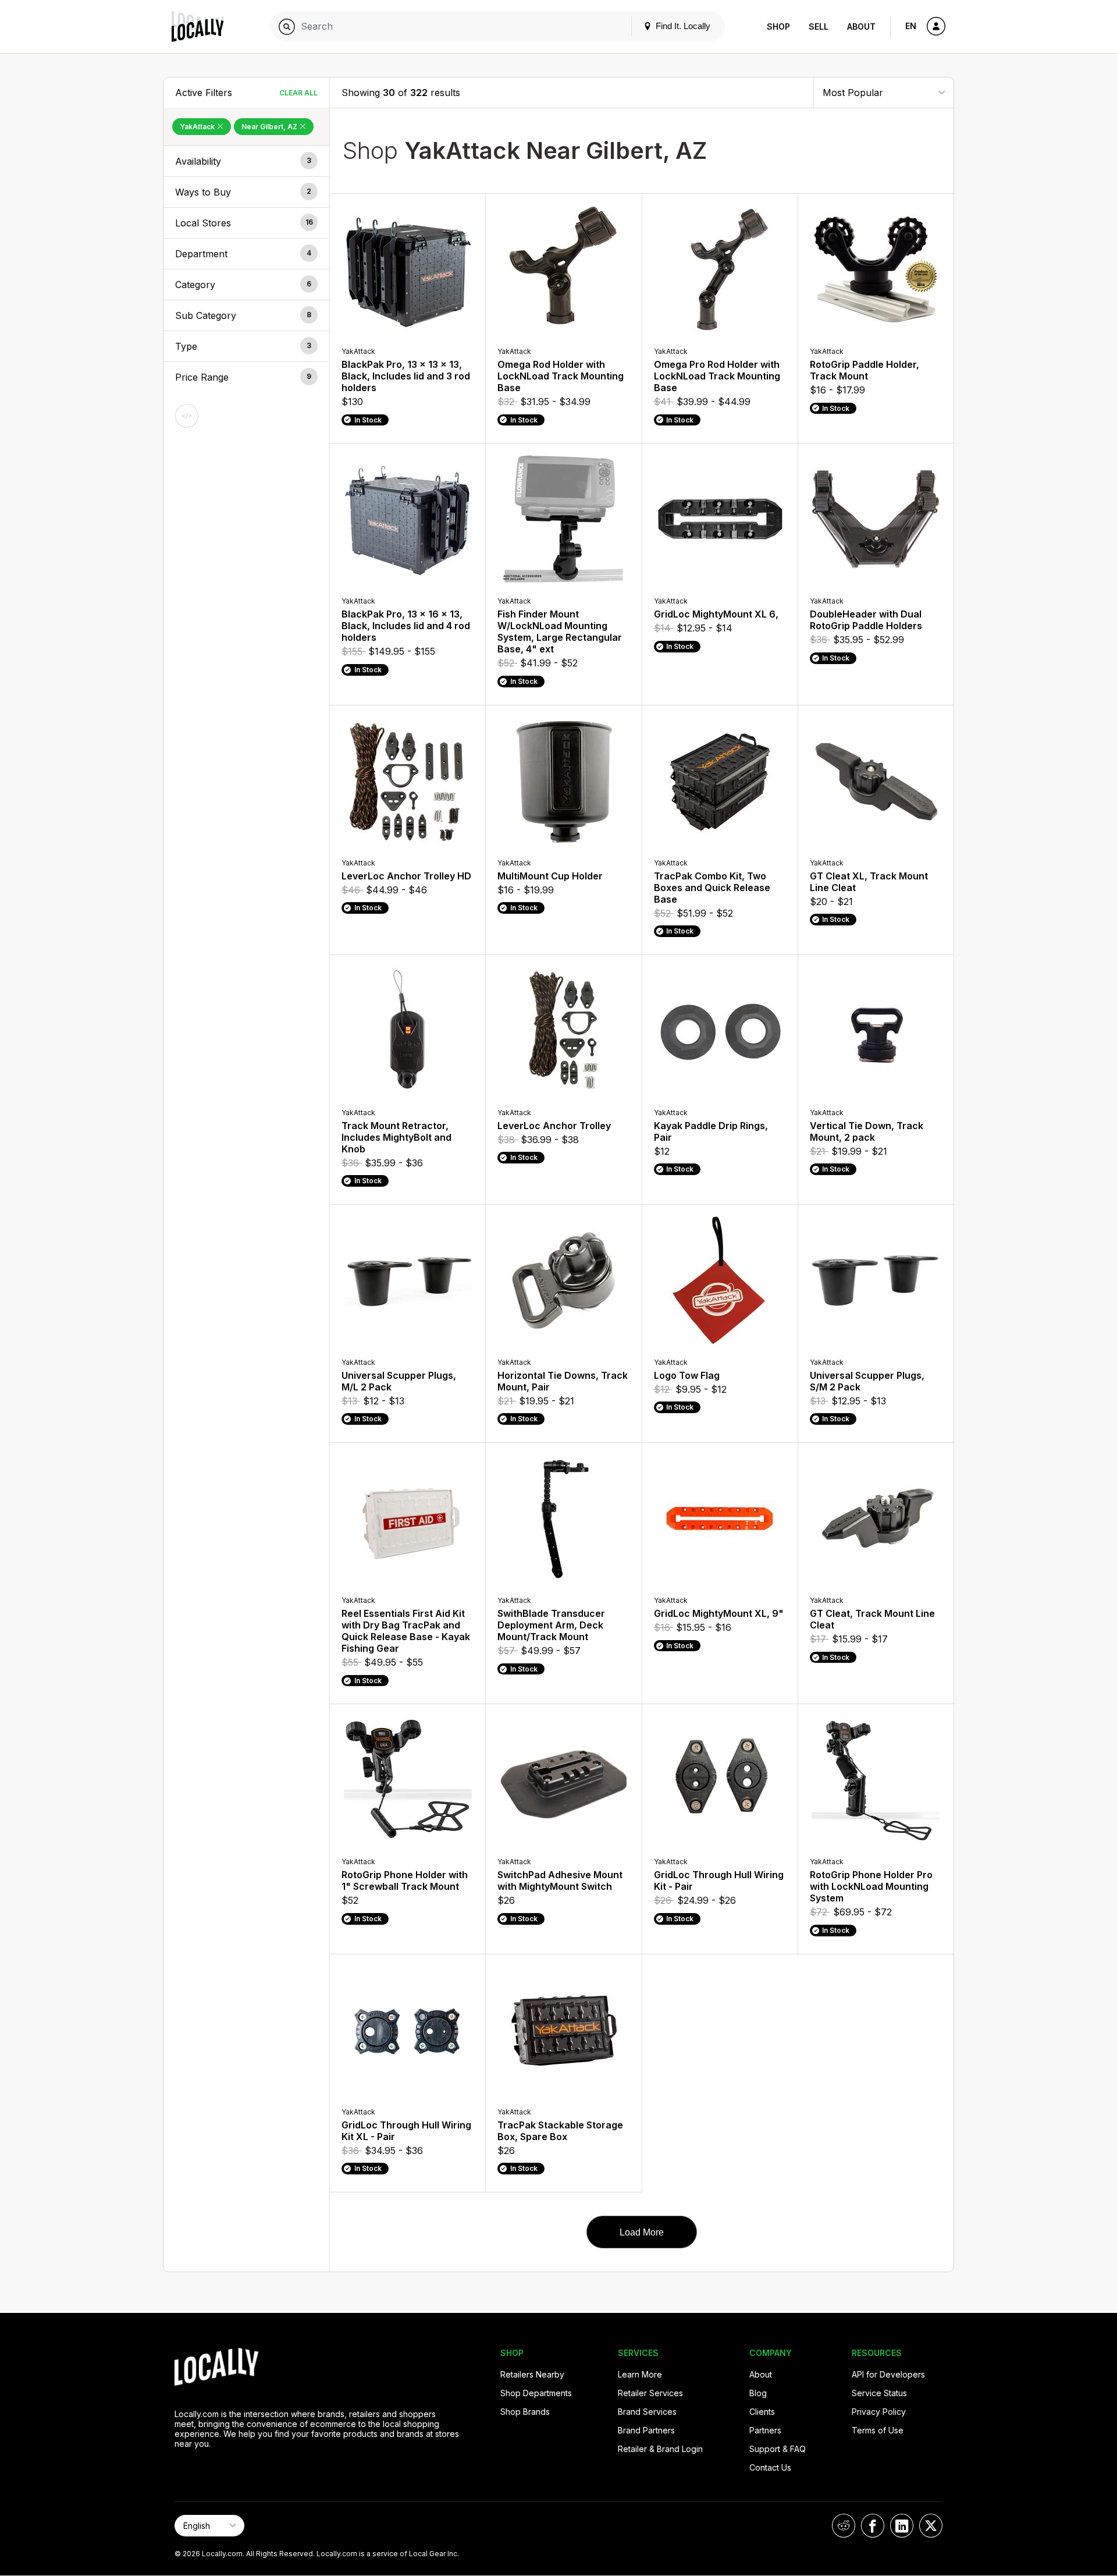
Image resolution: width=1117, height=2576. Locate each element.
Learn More (640, 2374)
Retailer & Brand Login (660, 2449)
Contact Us (770, 2467)
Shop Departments (536, 2393)
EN (911, 26)
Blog (758, 2393)
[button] (246, 161)
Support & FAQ (778, 2449)
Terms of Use (878, 2430)
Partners (765, 2430)
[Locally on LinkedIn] (902, 2526)
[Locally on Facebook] (873, 2526)
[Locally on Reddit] (844, 2526)
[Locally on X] (931, 2526)
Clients (762, 2412)
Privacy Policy (879, 2412)
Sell (819, 26)
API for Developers (888, 2374)
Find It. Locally (682, 26)
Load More (642, 2232)
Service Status (879, 2393)
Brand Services (647, 2412)
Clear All (298, 93)
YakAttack (198, 127)
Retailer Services (650, 2393)
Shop (778, 26)
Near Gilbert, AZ (270, 127)
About (861, 26)
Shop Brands (525, 2412)
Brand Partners (646, 2430)
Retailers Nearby (532, 2374)
